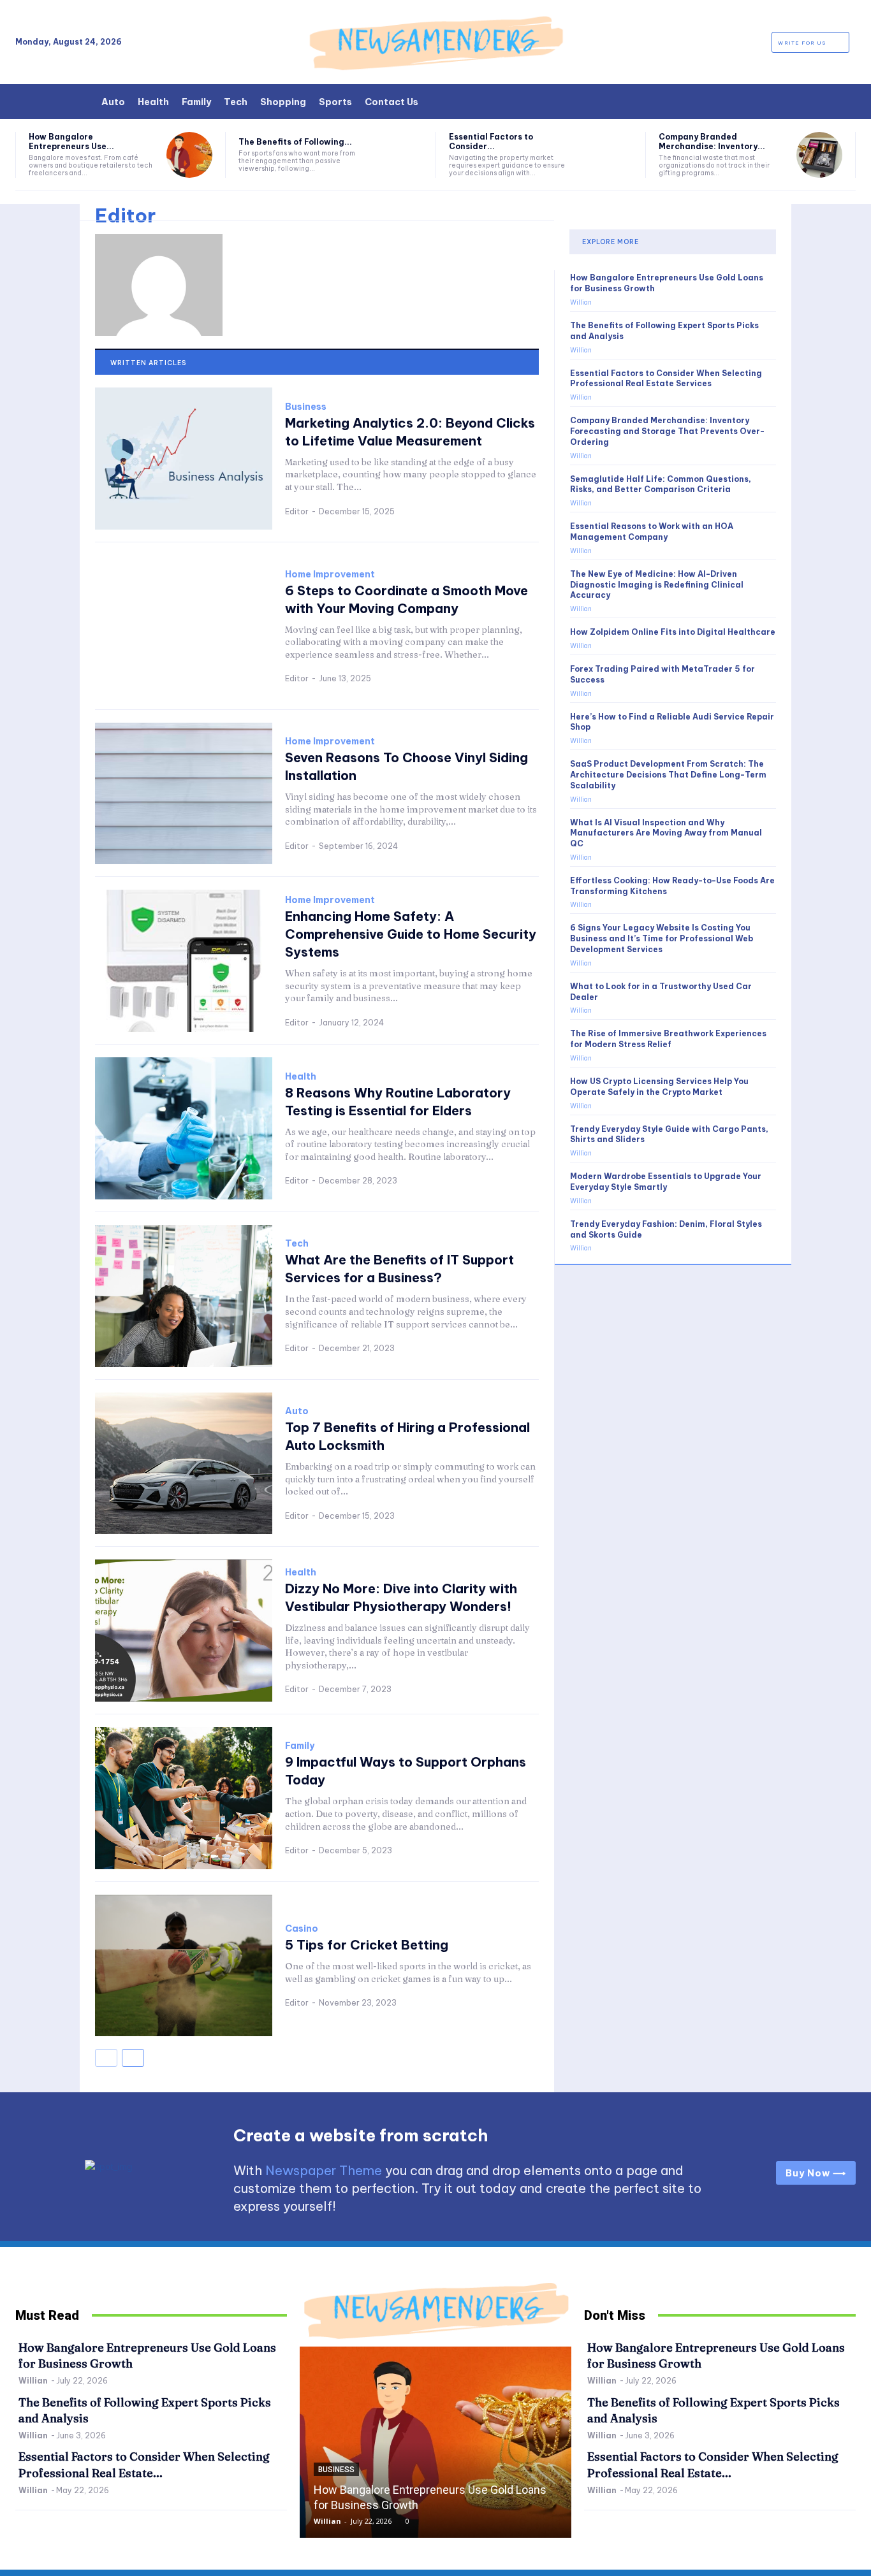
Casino (302, 1928)
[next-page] (133, 2058)
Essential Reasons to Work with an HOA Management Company (652, 532)
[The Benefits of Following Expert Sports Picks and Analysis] (399, 155)
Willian (581, 302)
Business (306, 407)
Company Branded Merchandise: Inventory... (712, 141)
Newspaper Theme (324, 2170)
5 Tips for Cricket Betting (367, 1945)
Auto (297, 1411)
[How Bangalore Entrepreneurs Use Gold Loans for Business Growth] (189, 155)
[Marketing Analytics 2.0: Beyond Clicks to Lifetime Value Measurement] (184, 459)
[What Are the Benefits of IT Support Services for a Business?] (184, 1296)
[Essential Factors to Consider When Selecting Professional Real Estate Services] (610, 155)
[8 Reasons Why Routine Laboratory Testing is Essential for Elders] (184, 1128)
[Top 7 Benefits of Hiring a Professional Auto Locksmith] (184, 1464)
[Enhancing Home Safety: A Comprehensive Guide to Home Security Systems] (184, 961)
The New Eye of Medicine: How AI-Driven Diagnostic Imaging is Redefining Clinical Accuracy (657, 585)
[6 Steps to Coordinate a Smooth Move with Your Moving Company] (184, 626)
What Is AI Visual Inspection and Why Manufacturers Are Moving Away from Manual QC (666, 833)
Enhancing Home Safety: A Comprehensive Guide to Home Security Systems (411, 934)
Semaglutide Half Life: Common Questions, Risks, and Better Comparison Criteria (661, 484)
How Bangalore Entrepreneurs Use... (71, 141)
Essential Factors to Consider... (491, 141)
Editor (297, 511)
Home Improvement (330, 574)
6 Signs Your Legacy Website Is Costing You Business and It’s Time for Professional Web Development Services (662, 938)
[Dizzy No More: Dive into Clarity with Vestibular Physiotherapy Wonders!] (184, 1631)
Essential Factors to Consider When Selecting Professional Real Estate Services (666, 379)
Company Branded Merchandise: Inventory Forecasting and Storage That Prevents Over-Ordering (667, 431)
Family (300, 1746)
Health (301, 1076)
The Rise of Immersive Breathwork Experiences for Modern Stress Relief (668, 1039)
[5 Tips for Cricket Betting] (184, 1966)
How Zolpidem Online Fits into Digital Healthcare (673, 632)
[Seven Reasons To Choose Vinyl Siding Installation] (184, 794)
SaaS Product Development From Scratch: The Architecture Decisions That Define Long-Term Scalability (668, 775)
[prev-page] (106, 2058)
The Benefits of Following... (295, 142)
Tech (297, 1243)
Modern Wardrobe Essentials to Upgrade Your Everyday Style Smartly (666, 1182)
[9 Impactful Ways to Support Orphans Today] (184, 1798)
